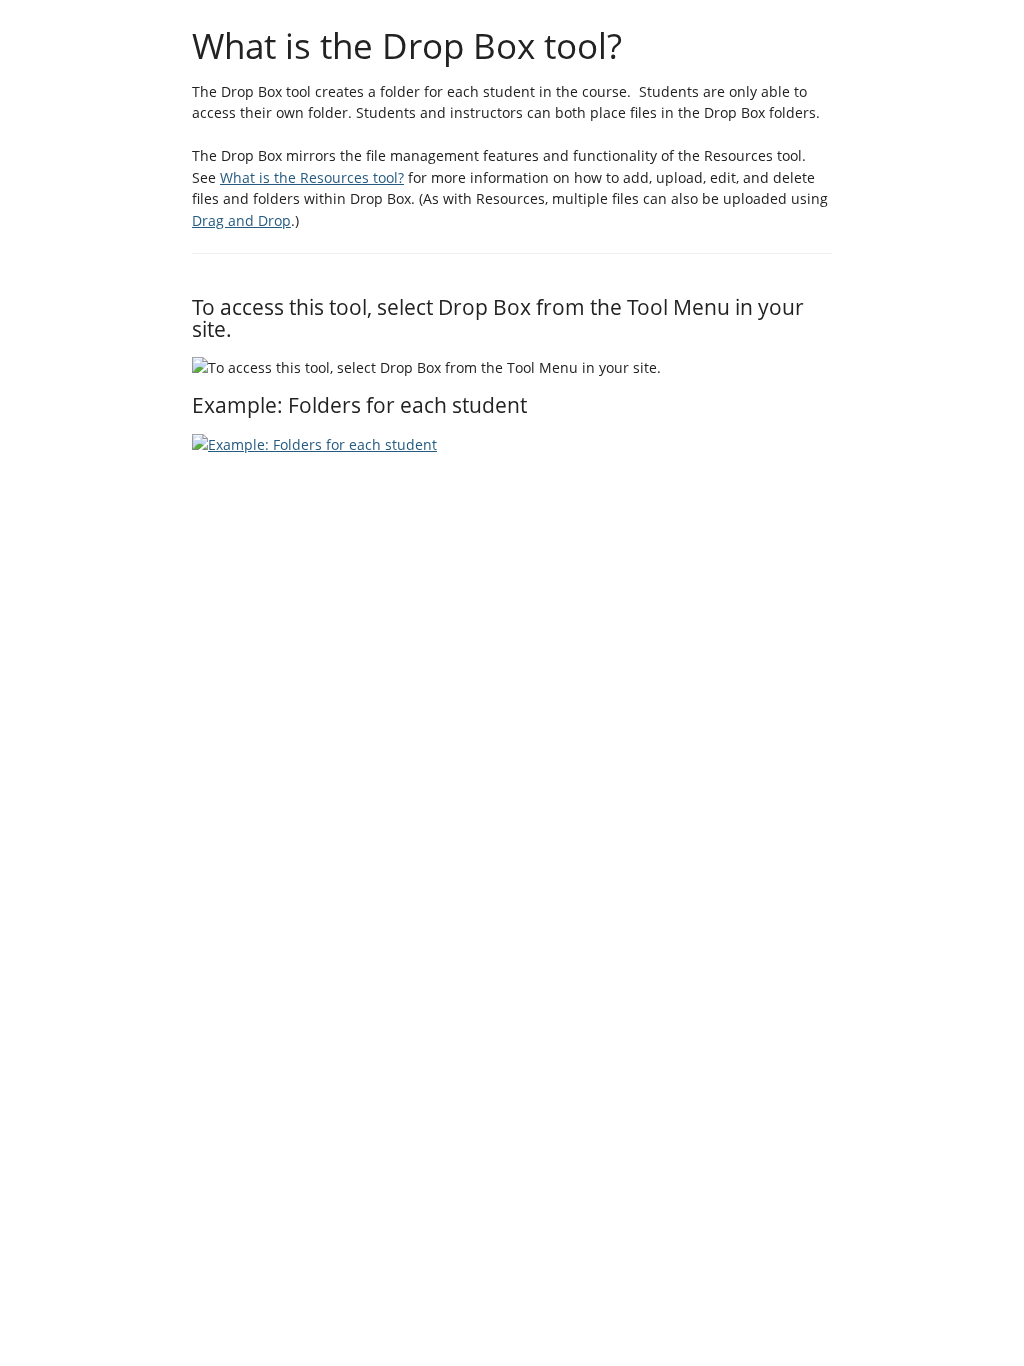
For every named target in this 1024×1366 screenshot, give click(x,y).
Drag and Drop (241, 220)
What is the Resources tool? (312, 177)
